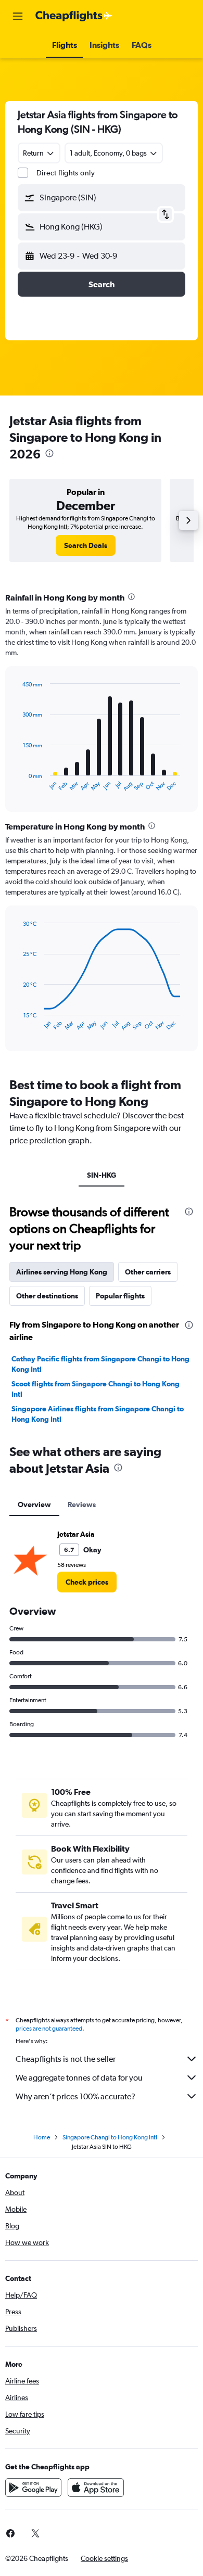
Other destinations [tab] (47, 1296)
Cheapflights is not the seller (66, 2059)
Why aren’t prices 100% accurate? (75, 2096)
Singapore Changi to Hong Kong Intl (110, 2137)
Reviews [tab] (82, 1504)
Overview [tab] (34, 1504)
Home (42, 2137)
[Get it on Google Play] (33, 2488)
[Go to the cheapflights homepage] (74, 16)
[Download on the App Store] (96, 2488)
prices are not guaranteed (49, 2029)
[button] (18, 16)
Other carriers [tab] (148, 1272)
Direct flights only (66, 173)
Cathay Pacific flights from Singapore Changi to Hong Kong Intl (100, 1364)
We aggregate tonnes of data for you (79, 2078)
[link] (86, 545)
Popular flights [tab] (120, 1296)
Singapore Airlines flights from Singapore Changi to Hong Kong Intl (98, 1414)
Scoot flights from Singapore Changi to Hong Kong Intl (96, 1389)
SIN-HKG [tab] (102, 1175)
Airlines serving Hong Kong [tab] (62, 1272)
